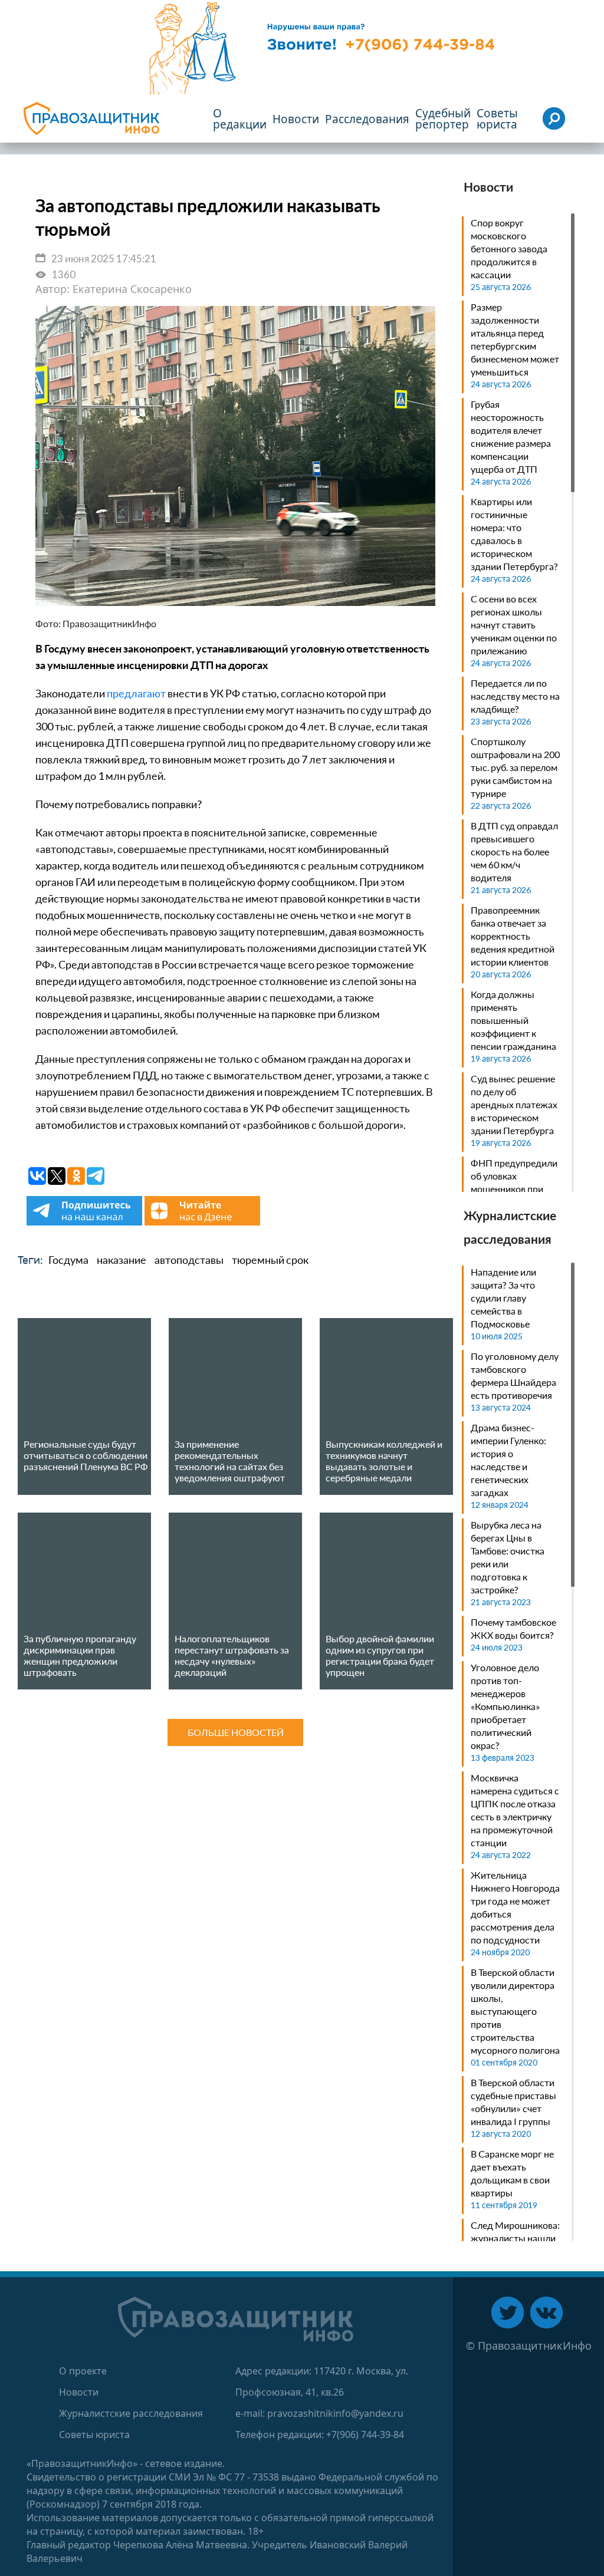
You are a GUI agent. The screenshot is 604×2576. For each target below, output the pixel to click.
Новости (79, 2392)
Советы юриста (94, 2435)
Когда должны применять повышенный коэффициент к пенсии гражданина (513, 1020)
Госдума (68, 1260)
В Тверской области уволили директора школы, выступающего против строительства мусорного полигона (515, 2011)
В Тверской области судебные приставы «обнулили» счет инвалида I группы (513, 2102)
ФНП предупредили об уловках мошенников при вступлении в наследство (514, 1189)
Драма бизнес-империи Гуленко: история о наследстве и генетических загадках (508, 1460)
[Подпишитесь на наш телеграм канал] (86, 1222)
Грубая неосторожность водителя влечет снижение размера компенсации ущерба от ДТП (511, 437)
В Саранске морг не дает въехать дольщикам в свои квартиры (512, 2173)
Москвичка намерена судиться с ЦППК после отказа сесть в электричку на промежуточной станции (515, 1810)
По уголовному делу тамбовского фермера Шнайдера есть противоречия (515, 1376)
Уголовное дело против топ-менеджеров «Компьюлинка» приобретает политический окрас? (505, 1706)
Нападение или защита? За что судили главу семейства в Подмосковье (503, 1298)
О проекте (83, 2371)
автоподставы (189, 1260)
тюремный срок (270, 1260)
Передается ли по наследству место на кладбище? (515, 696)
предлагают (136, 693)
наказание (122, 1260)
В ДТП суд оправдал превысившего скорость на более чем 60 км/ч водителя (514, 851)
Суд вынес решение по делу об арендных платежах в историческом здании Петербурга (514, 1104)
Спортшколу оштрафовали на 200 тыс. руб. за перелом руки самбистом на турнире (515, 767)
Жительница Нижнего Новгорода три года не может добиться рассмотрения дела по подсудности (515, 1907)
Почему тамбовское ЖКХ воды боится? (513, 1628)
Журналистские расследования (131, 2413)
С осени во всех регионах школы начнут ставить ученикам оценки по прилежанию (514, 625)
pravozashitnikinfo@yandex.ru (335, 2413)
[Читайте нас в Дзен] (202, 1222)
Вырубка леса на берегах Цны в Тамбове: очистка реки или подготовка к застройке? (508, 1557)
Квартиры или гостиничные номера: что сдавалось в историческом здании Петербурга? (514, 534)
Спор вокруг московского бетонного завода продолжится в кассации (509, 248)
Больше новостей (236, 1732)
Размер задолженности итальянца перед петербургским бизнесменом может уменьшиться (515, 339)
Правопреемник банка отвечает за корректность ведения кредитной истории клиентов (513, 936)
